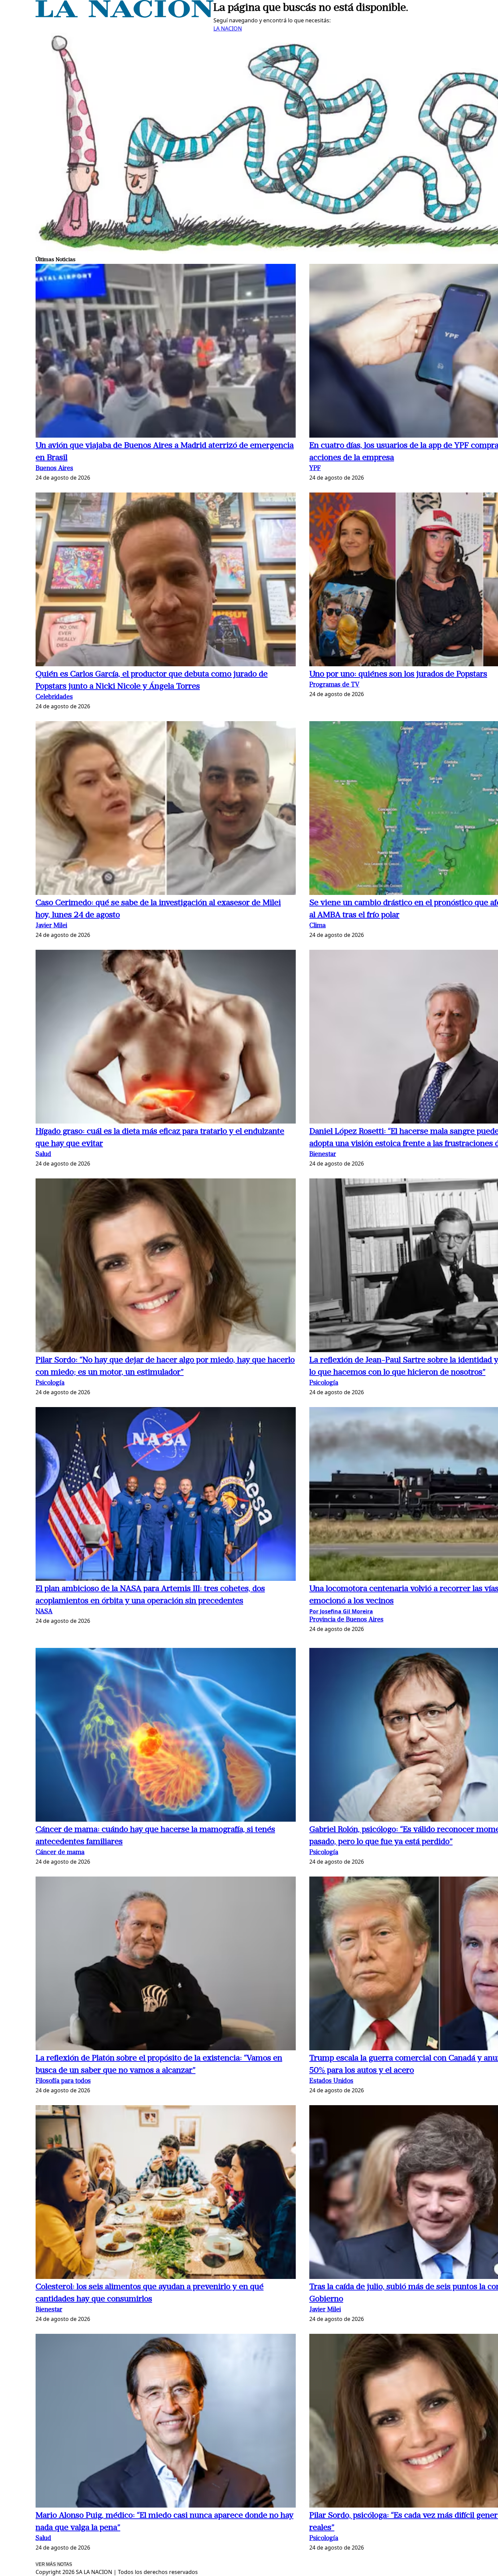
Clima (317, 926)
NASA (44, 1612)
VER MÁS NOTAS (54, 2564)
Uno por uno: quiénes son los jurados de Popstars (398, 674)
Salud (43, 1155)
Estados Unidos (331, 2081)
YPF (315, 469)
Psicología (50, 1383)
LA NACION (228, 28)
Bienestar (323, 1155)
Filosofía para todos (63, 2081)
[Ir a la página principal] (124, 16)
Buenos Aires (54, 469)
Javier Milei (51, 926)
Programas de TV (334, 685)
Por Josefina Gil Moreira (341, 1611)
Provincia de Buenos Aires (346, 1620)
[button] (166, 352)
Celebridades (54, 697)
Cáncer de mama (60, 1853)
